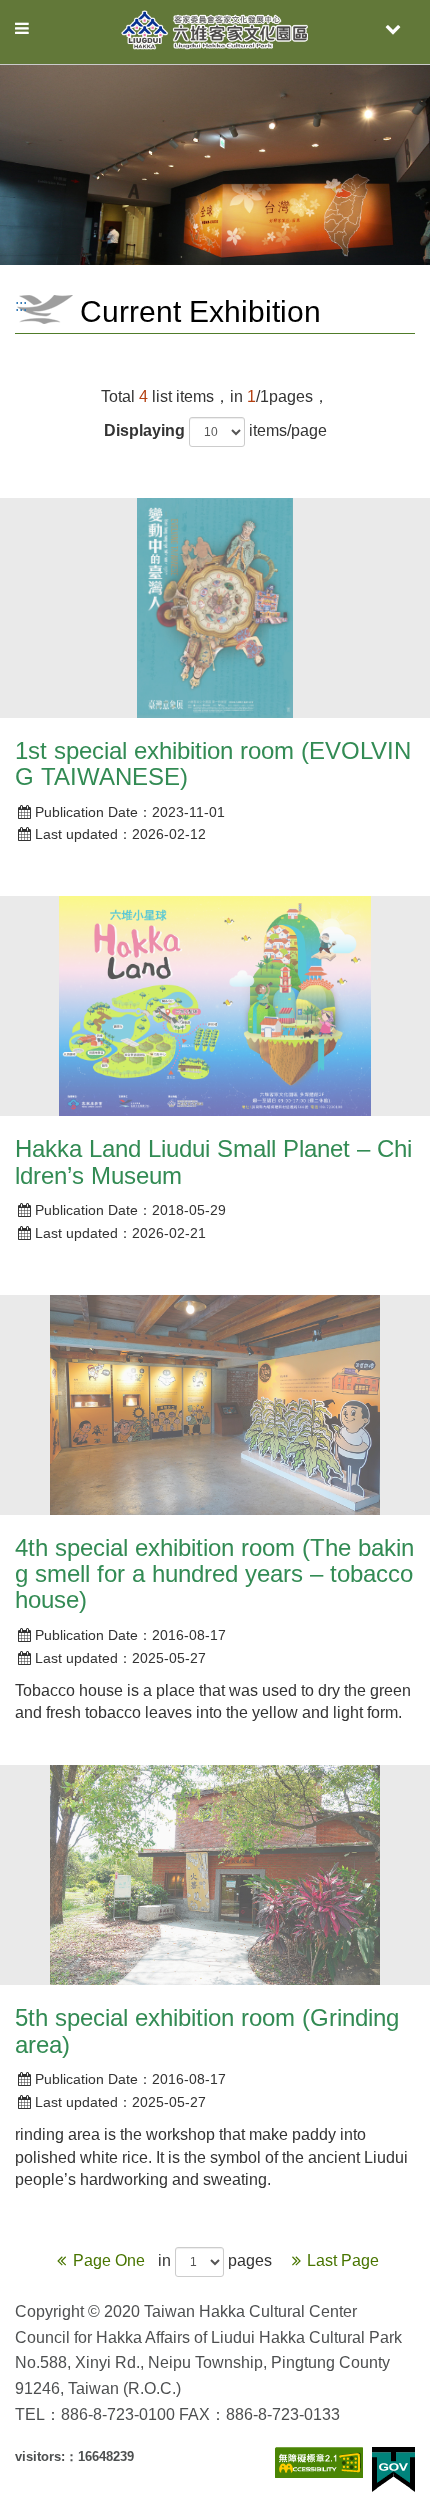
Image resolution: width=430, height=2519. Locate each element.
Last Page (343, 2260)
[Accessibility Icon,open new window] (319, 2462)
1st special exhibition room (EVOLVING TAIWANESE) (213, 763)
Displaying (144, 430)
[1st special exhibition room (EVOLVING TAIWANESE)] (215, 608)
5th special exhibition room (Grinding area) (207, 2030)
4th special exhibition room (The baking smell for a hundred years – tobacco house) (214, 1574)
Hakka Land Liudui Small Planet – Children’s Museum (213, 1161)
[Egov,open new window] (393, 2469)
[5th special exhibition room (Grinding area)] (215, 1875)
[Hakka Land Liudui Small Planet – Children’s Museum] (215, 1006)
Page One (111, 2260)
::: (21, 305)
